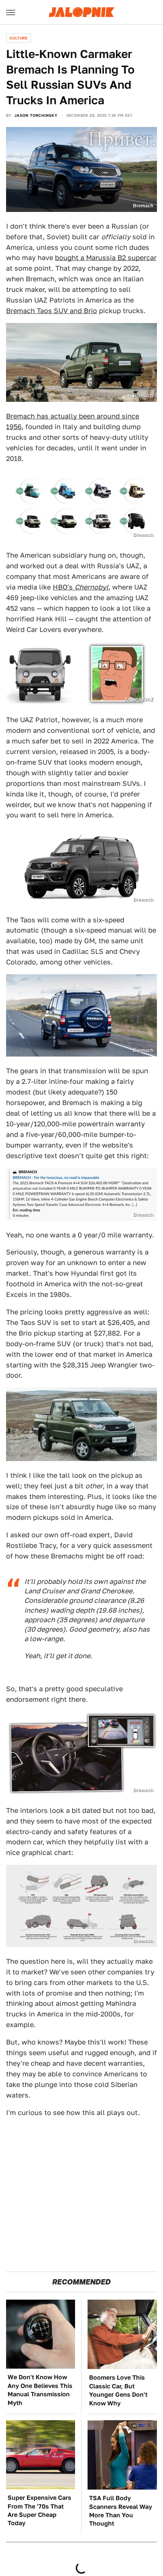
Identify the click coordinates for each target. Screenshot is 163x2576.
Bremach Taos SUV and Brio (52, 311)
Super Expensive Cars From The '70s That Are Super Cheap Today (39, 2510)
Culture (19, 38)
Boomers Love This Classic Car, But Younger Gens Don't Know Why (118, 2390)
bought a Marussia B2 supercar (106, 258)
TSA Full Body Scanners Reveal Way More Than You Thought (121, 2511)
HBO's (81, 587)
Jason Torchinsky (36, 115)
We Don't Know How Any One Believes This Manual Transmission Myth (40, 2390)
